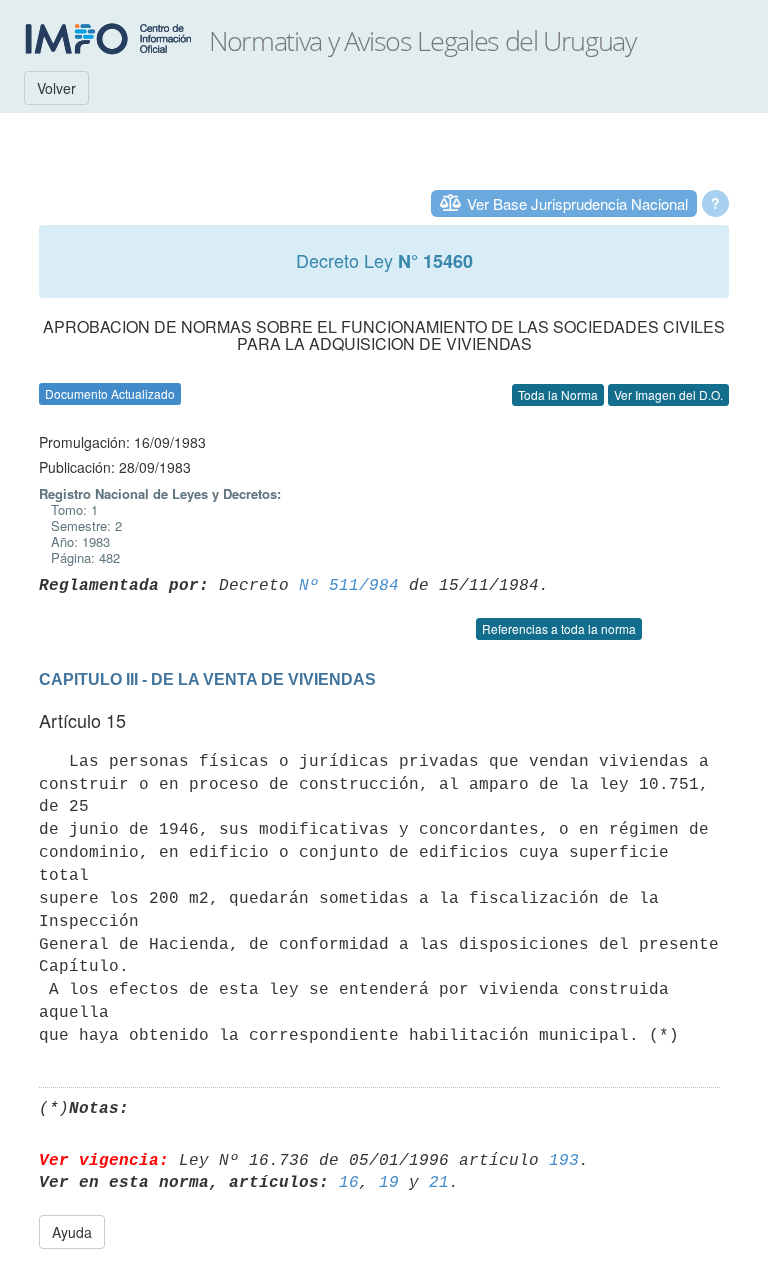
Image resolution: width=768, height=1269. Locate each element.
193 (564, 1161)
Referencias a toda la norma (559, 628)
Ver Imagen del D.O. (668, 394)
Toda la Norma (558, 394)
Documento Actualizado (110, 393)
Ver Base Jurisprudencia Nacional (577, 203)
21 (439, 1183)
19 (389, 1183)
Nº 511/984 (349, 586)
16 (349, 1183)
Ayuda (72, 1232)
